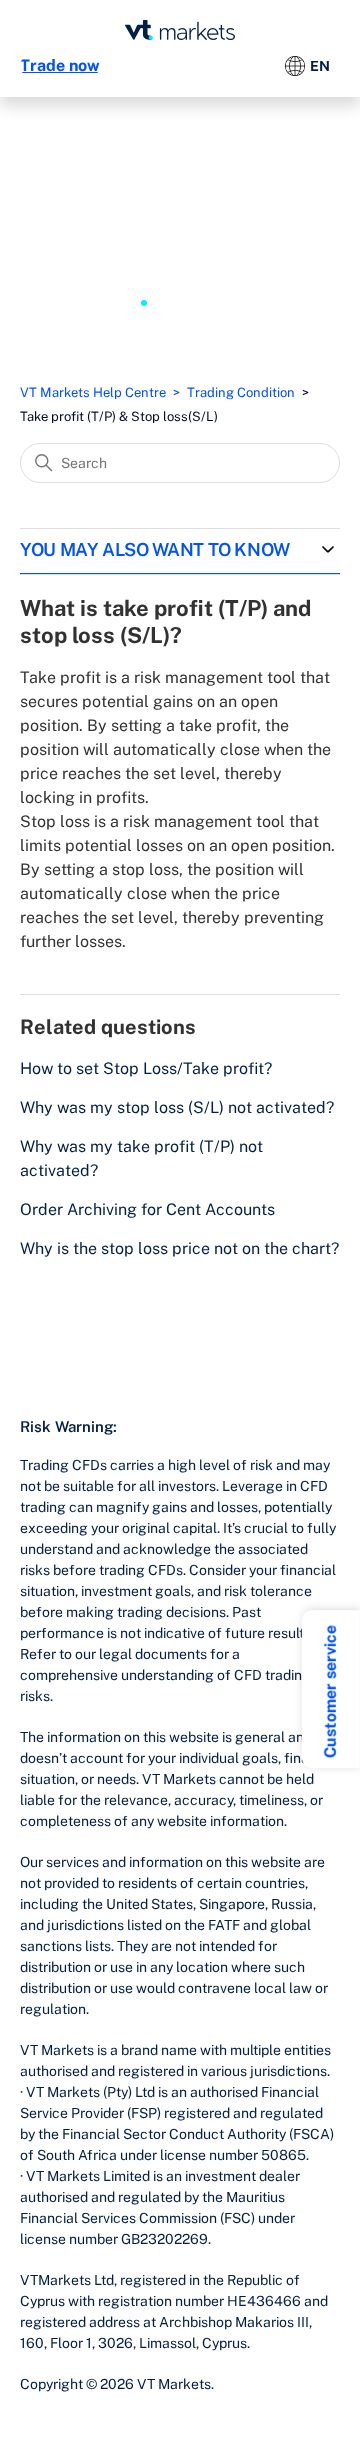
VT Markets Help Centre (93, 392)
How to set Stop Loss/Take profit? (146, 1068)
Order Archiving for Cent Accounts (147, 1209)
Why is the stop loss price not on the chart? (179, 1248)
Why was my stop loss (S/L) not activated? (177, 1107)
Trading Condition (241, 392)
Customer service (330, 1691)
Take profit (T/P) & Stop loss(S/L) (119, 416)
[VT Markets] (180, 30)
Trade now (60, 65)
